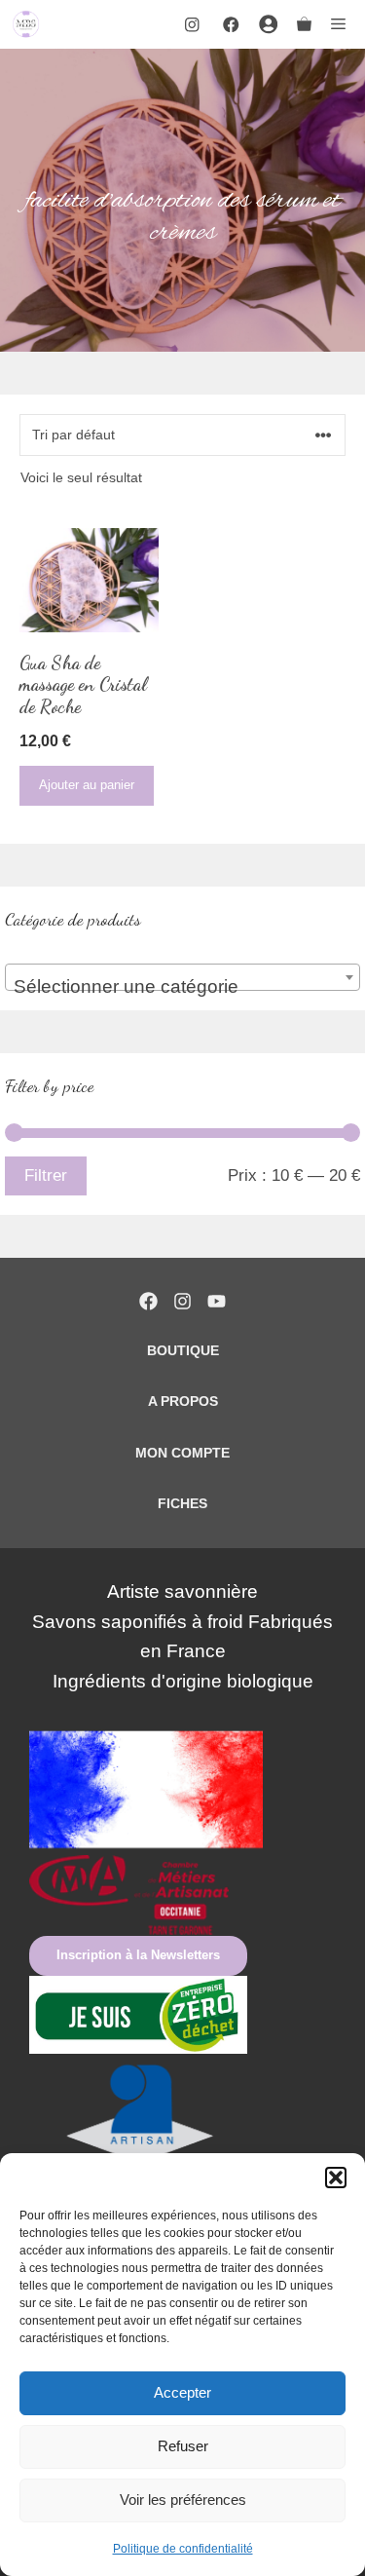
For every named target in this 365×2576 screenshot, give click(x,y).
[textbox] (182, 987)
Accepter (182, 2392)
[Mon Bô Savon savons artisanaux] (26, 24)
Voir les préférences (183, 2500)
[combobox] (182, 977)
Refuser (183, 2446)
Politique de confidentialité (183, 2549)
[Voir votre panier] (304, 24)
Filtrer (46, 1175)
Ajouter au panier (87, 785)
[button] (336, 2178)
